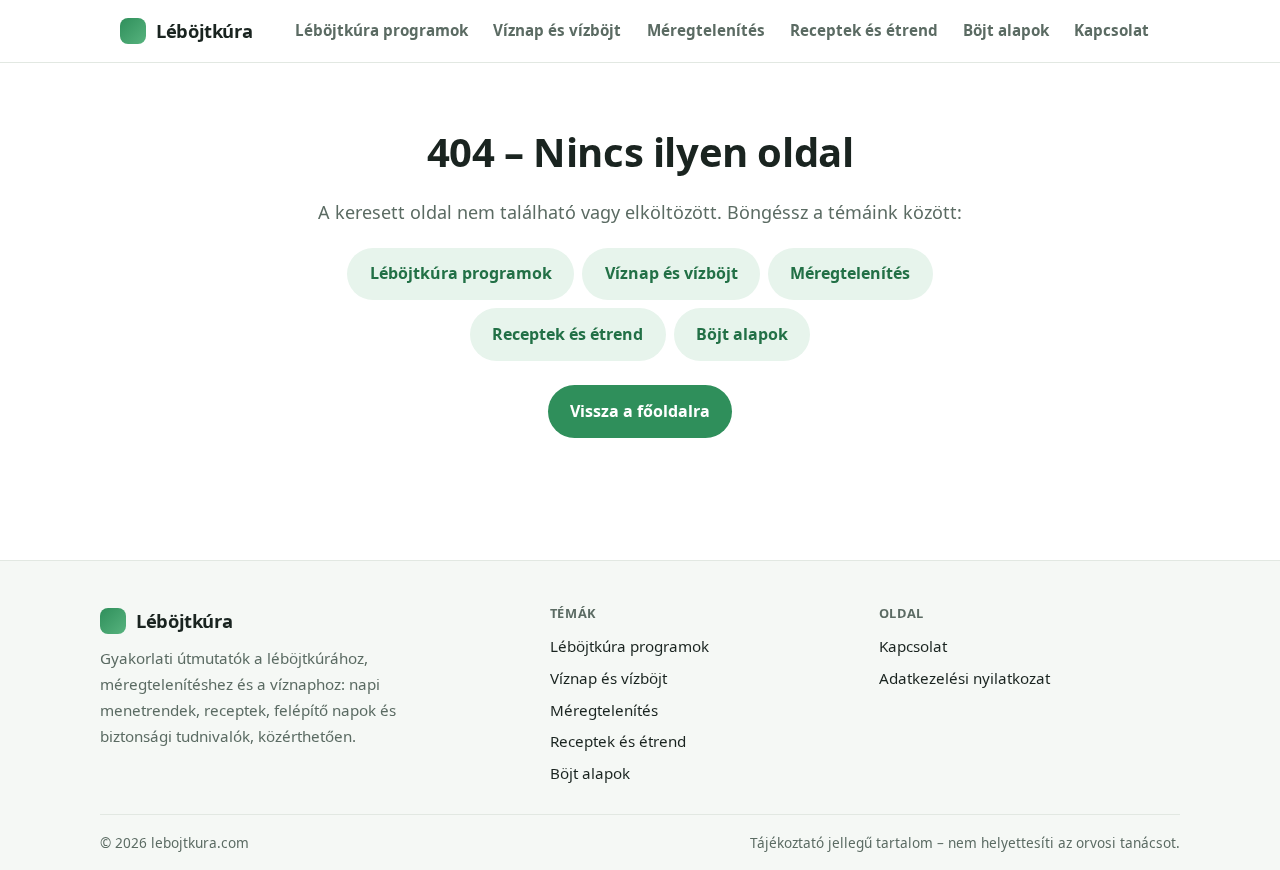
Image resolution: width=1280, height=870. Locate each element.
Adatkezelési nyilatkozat (964, 678)
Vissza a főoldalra (640, 411)
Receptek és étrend (864, 30)
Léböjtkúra (204, 30)
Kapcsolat (1111, 30)
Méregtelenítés (706, 30)
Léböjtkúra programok (381, 30)
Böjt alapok (1006, 30)
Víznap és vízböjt (557, 30)
